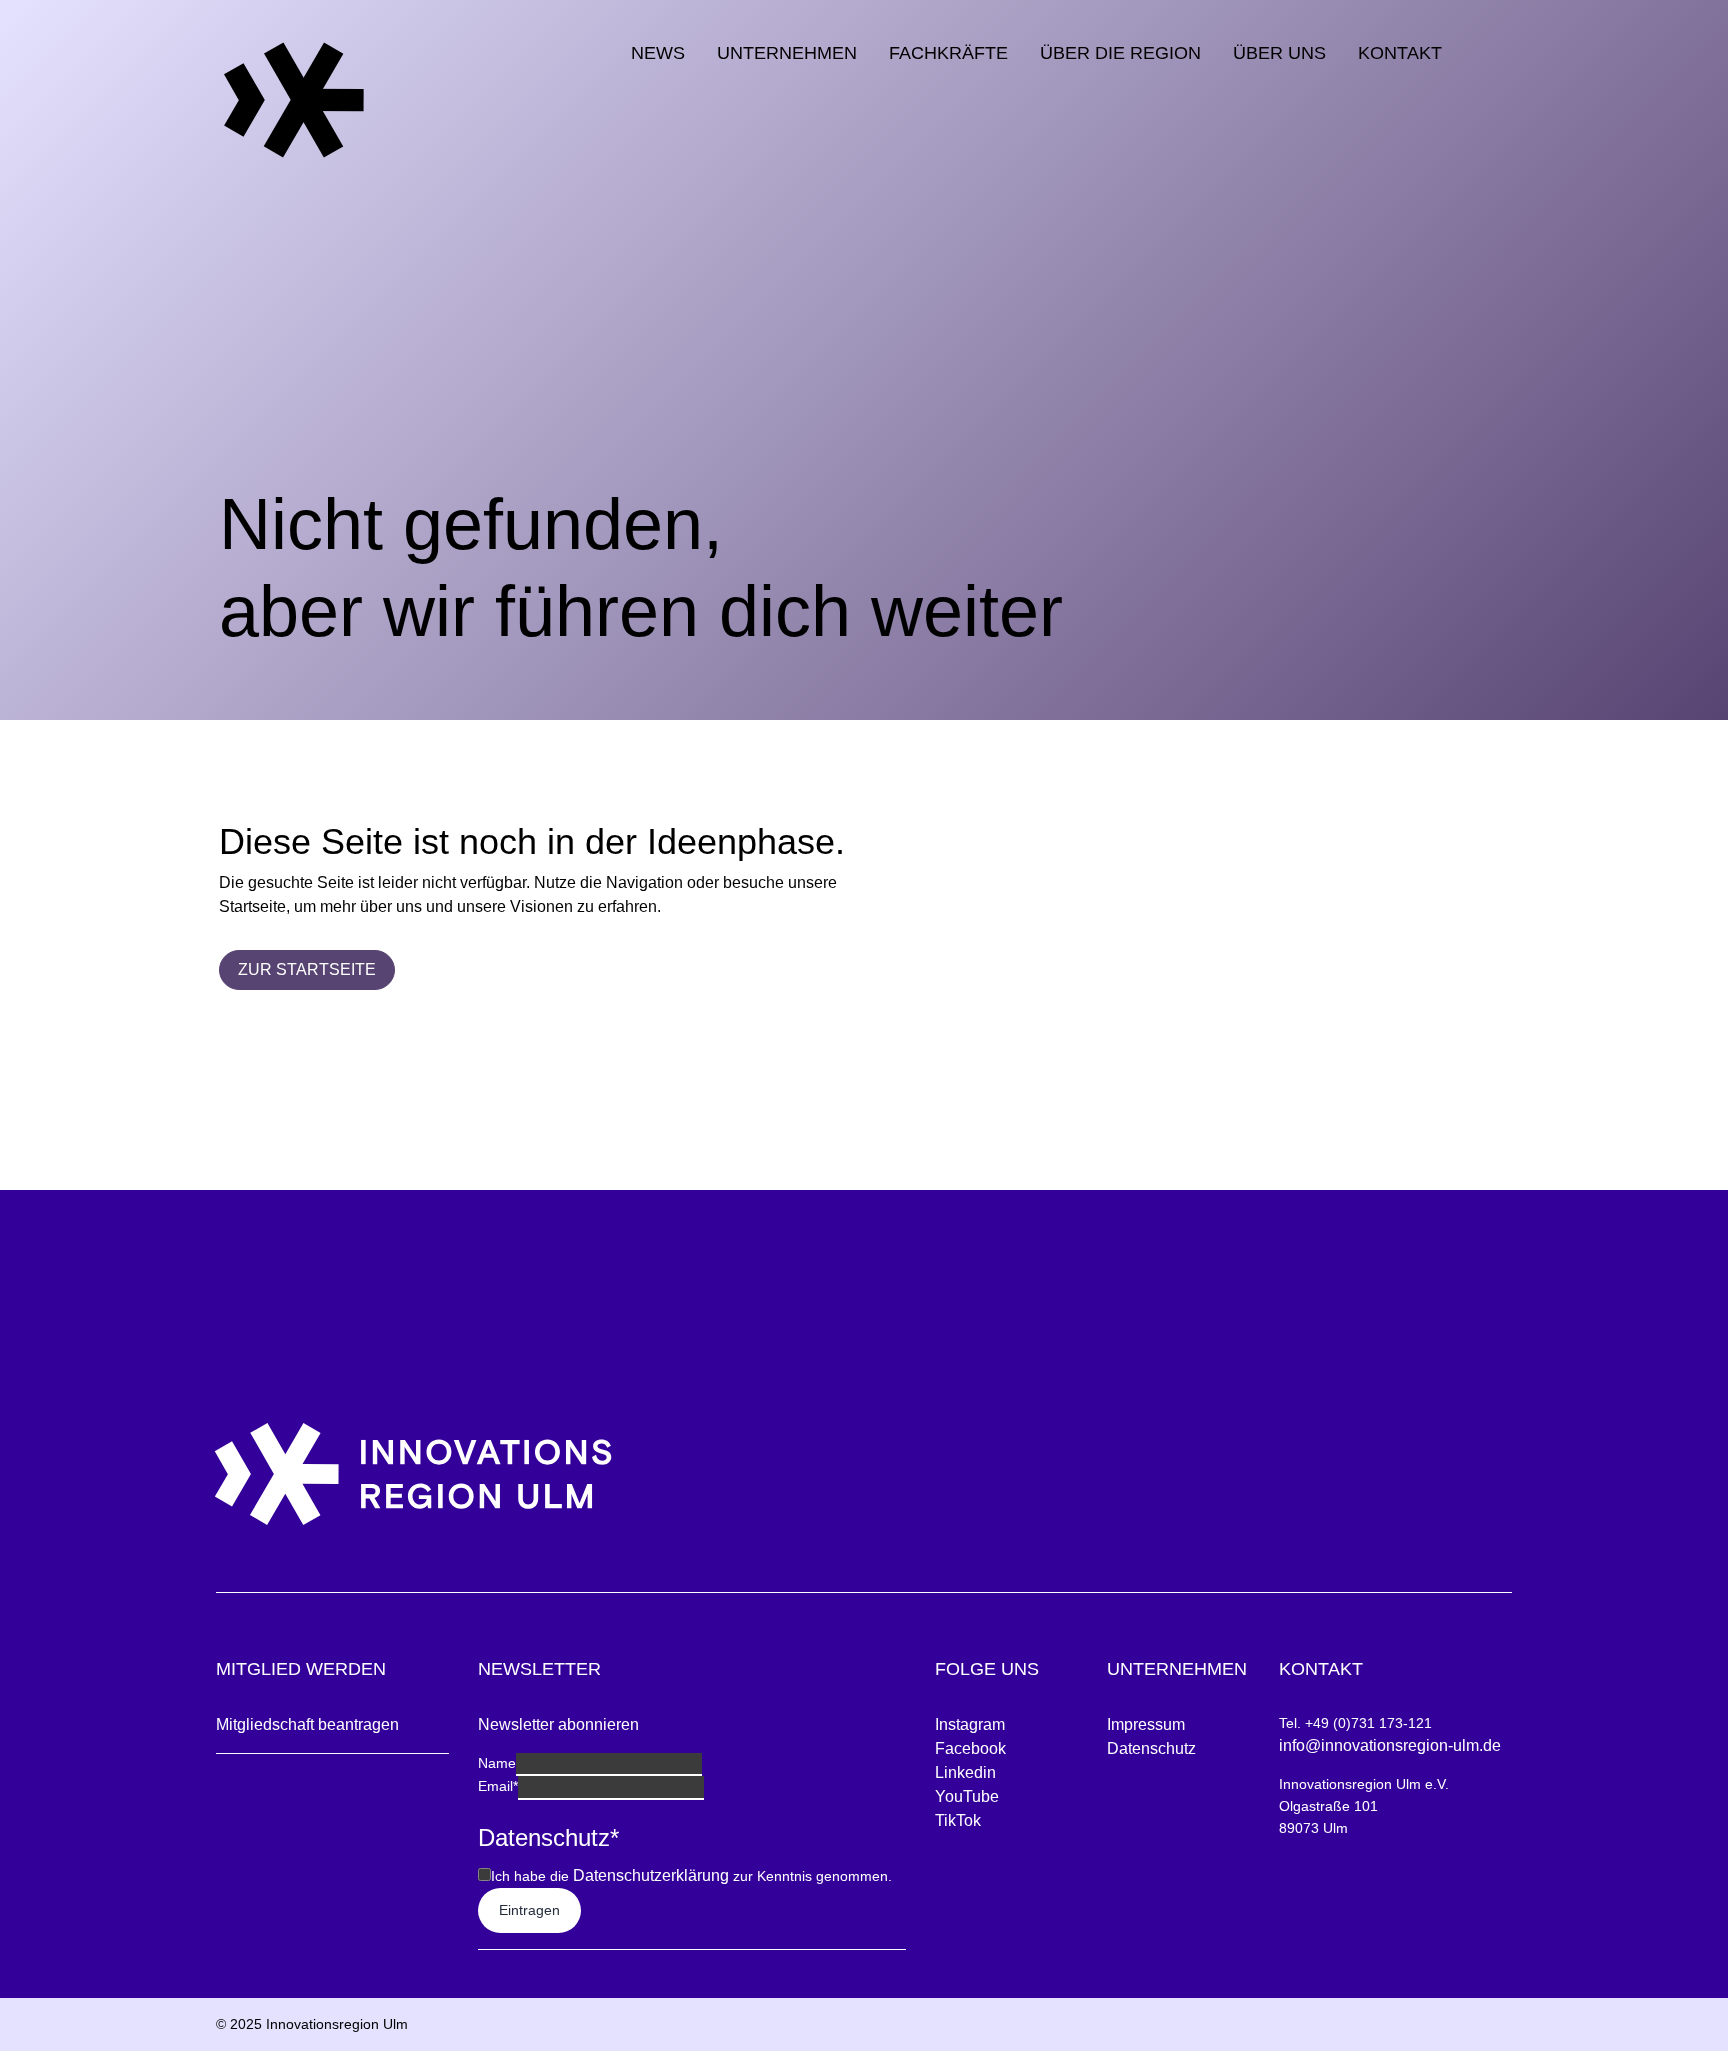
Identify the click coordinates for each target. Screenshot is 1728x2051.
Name (497, 1763)
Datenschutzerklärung (651, 1875)
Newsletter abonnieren (558, 1724)
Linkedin (965, 1772)
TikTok (958, 1820)
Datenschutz (1151, 1748)
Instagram (970, 1724)
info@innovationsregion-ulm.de (1390, 1745)
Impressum (1146, 1724)
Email (498, 1786)
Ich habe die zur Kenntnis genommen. (691, 1875)
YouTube (967, 1796)
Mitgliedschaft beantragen (307, 1724)
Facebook (970, 1748)
